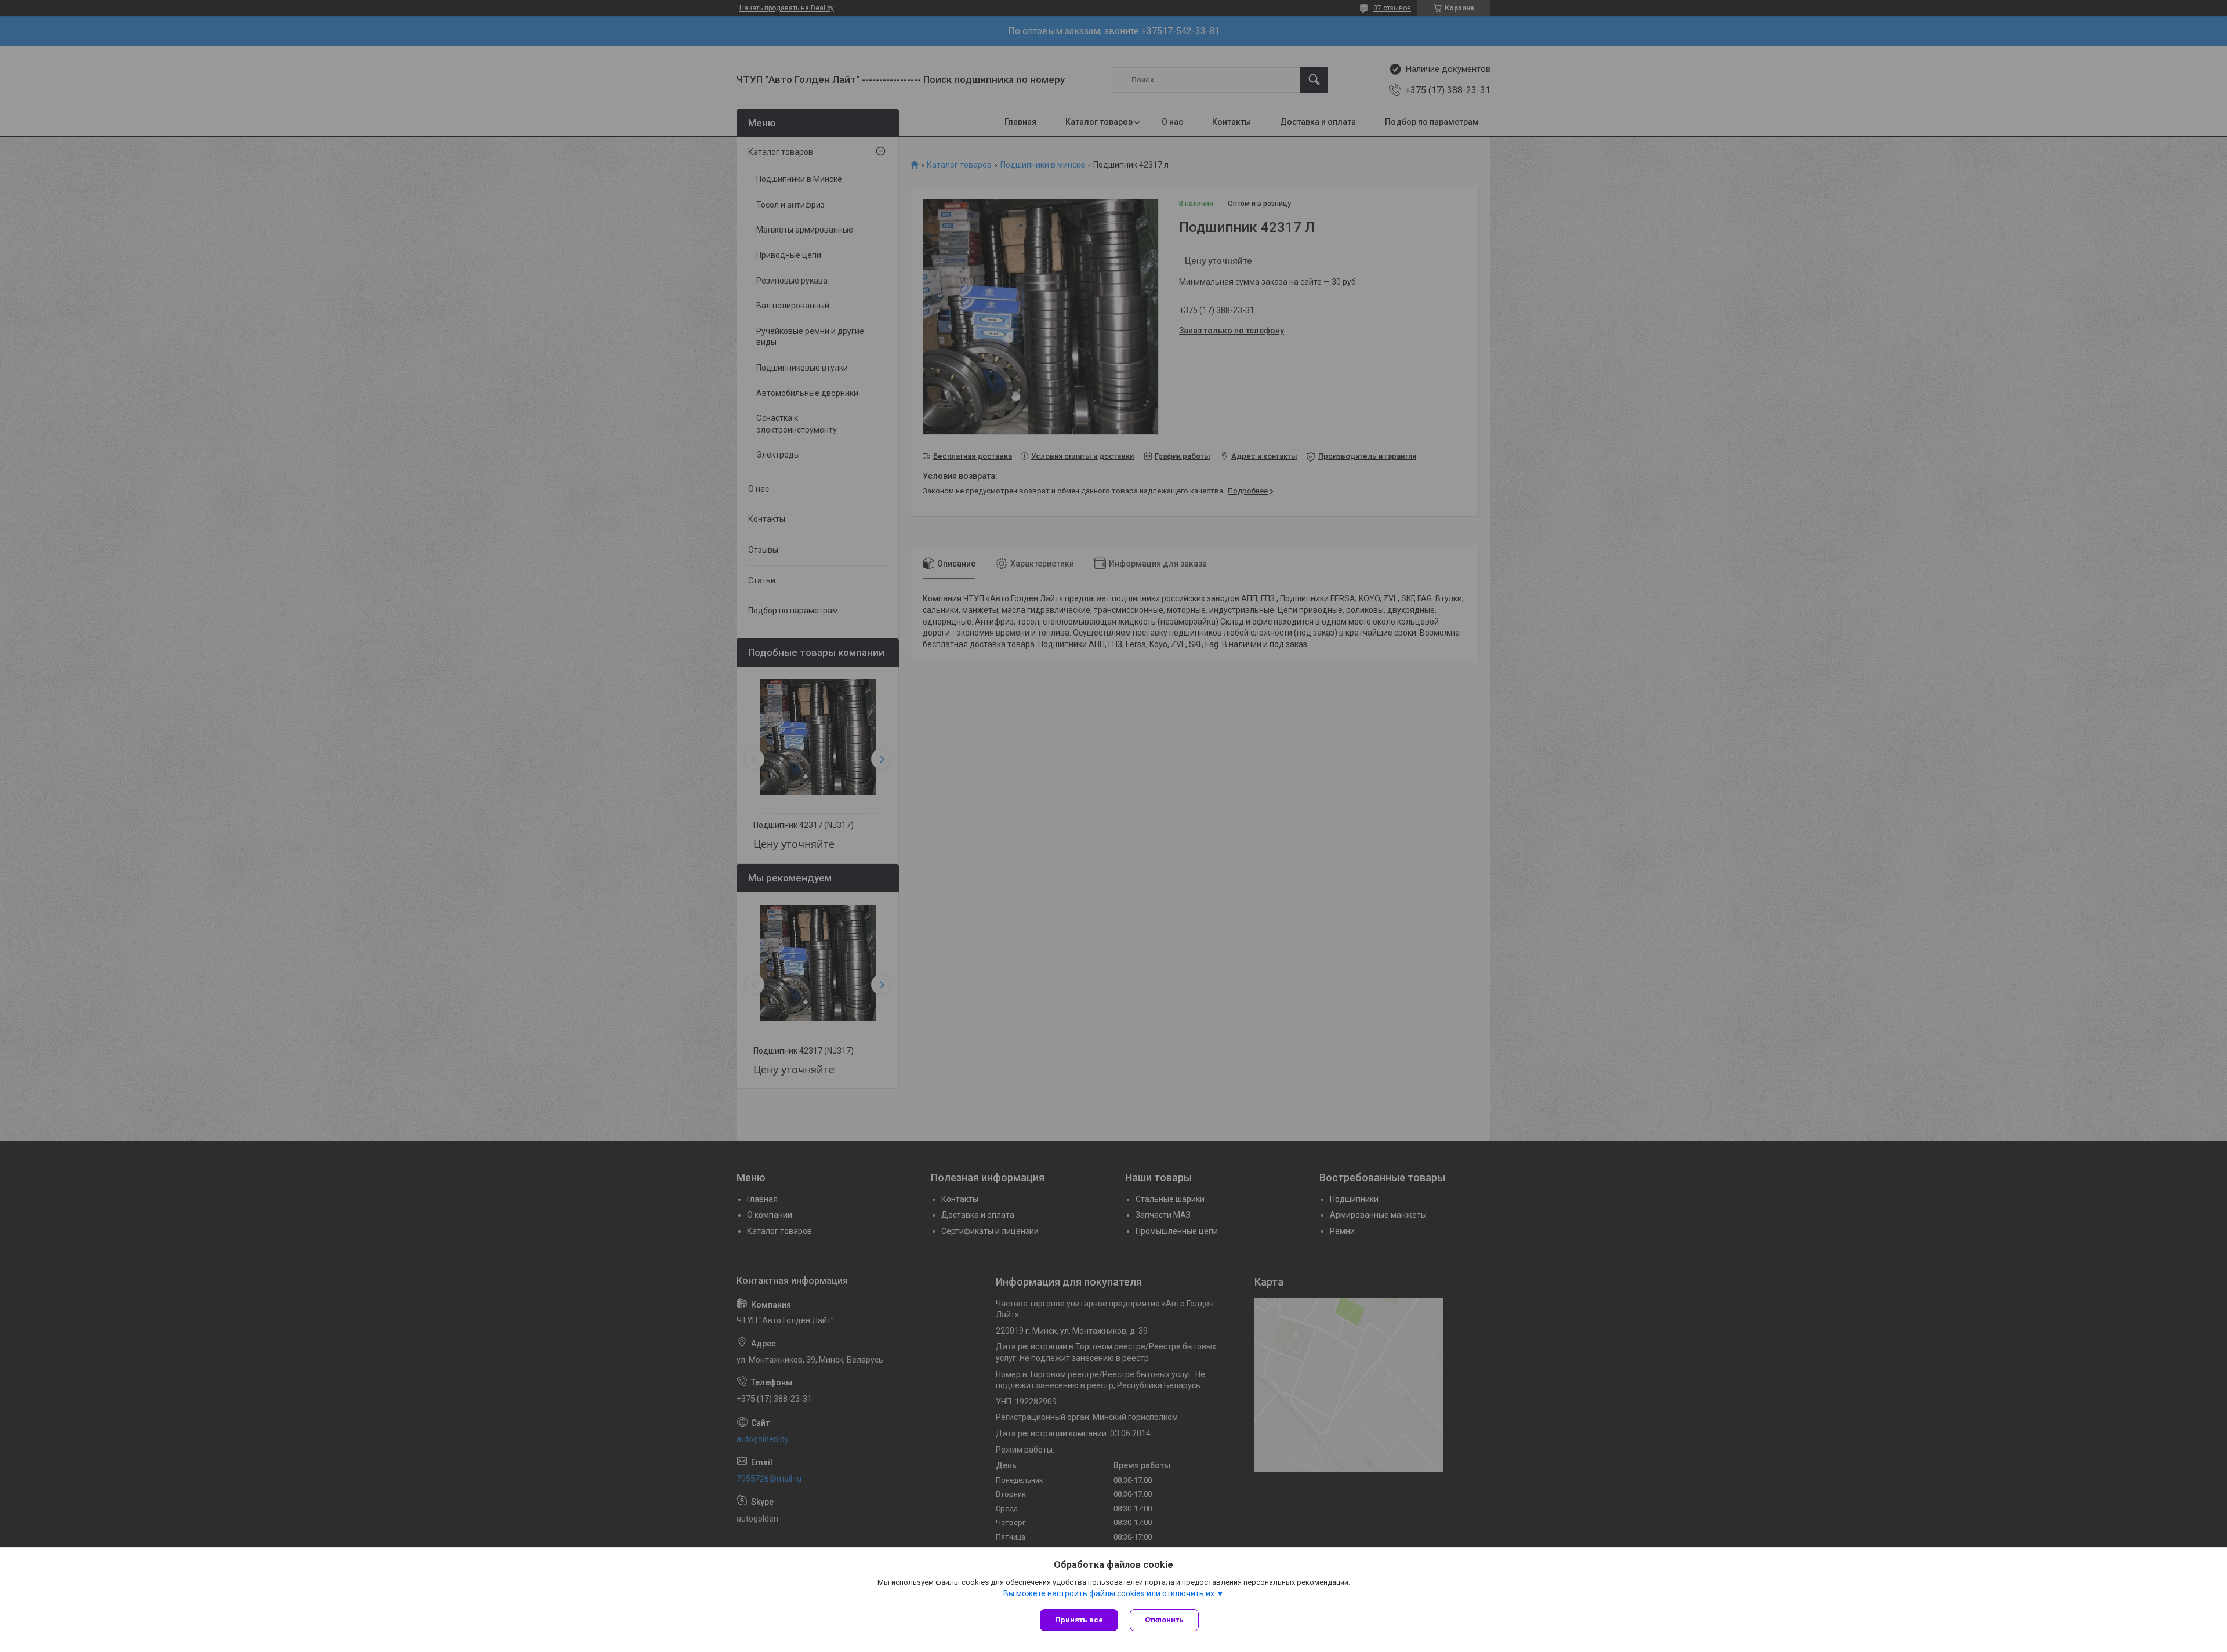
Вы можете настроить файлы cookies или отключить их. (1110, 1593)
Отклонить (1164, 1620)
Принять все (1079, 1620)
